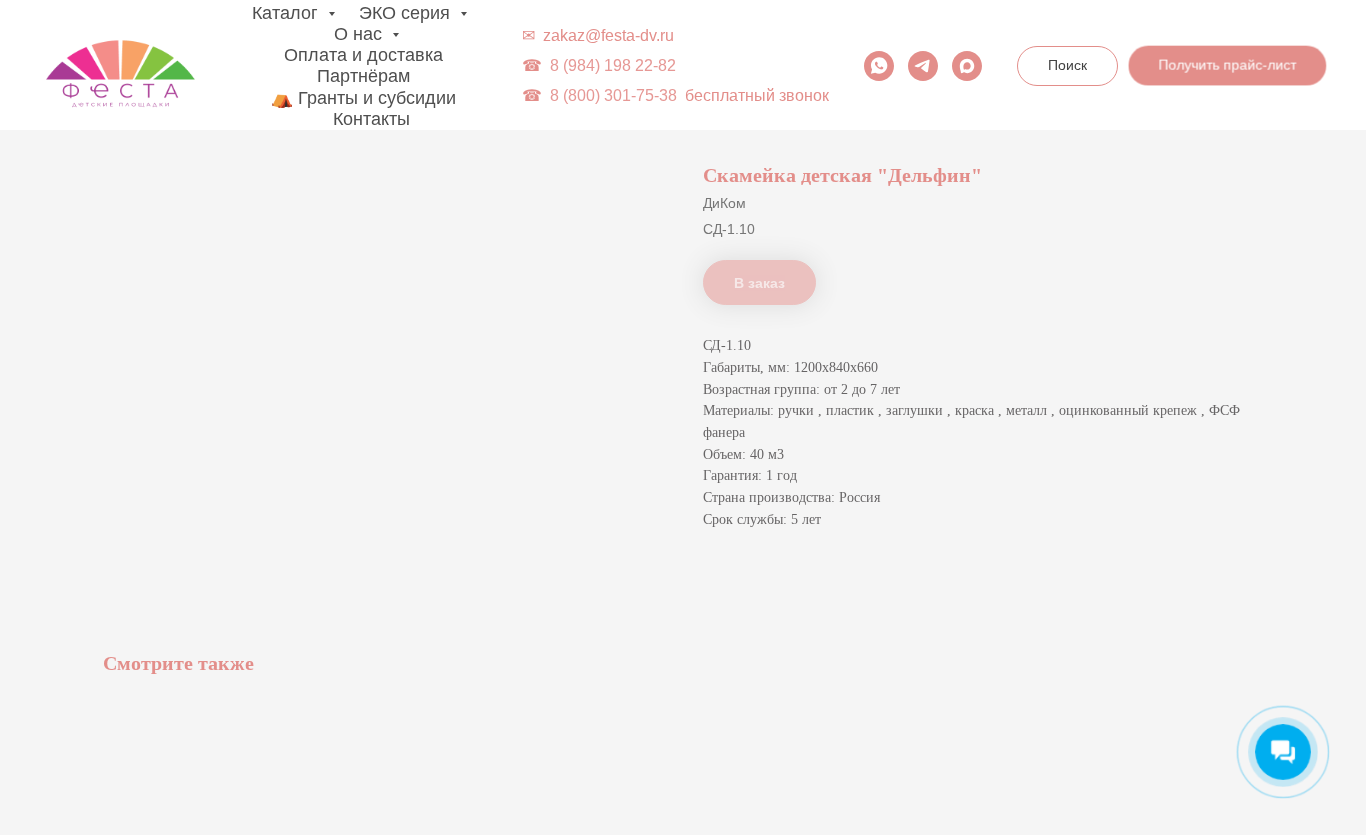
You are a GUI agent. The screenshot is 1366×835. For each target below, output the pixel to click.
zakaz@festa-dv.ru (608, 35)
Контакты (371, 119)
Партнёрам (363, 76)
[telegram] (923, 66)
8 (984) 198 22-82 (613, 65)
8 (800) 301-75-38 (613, 95)
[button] (1226, 64)
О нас (360, 34)
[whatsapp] (879, 66)
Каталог (287, 13)
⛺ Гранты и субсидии (363, 98)
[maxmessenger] (967, 66)
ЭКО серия (407, 13)
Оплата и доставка (363, 55)
